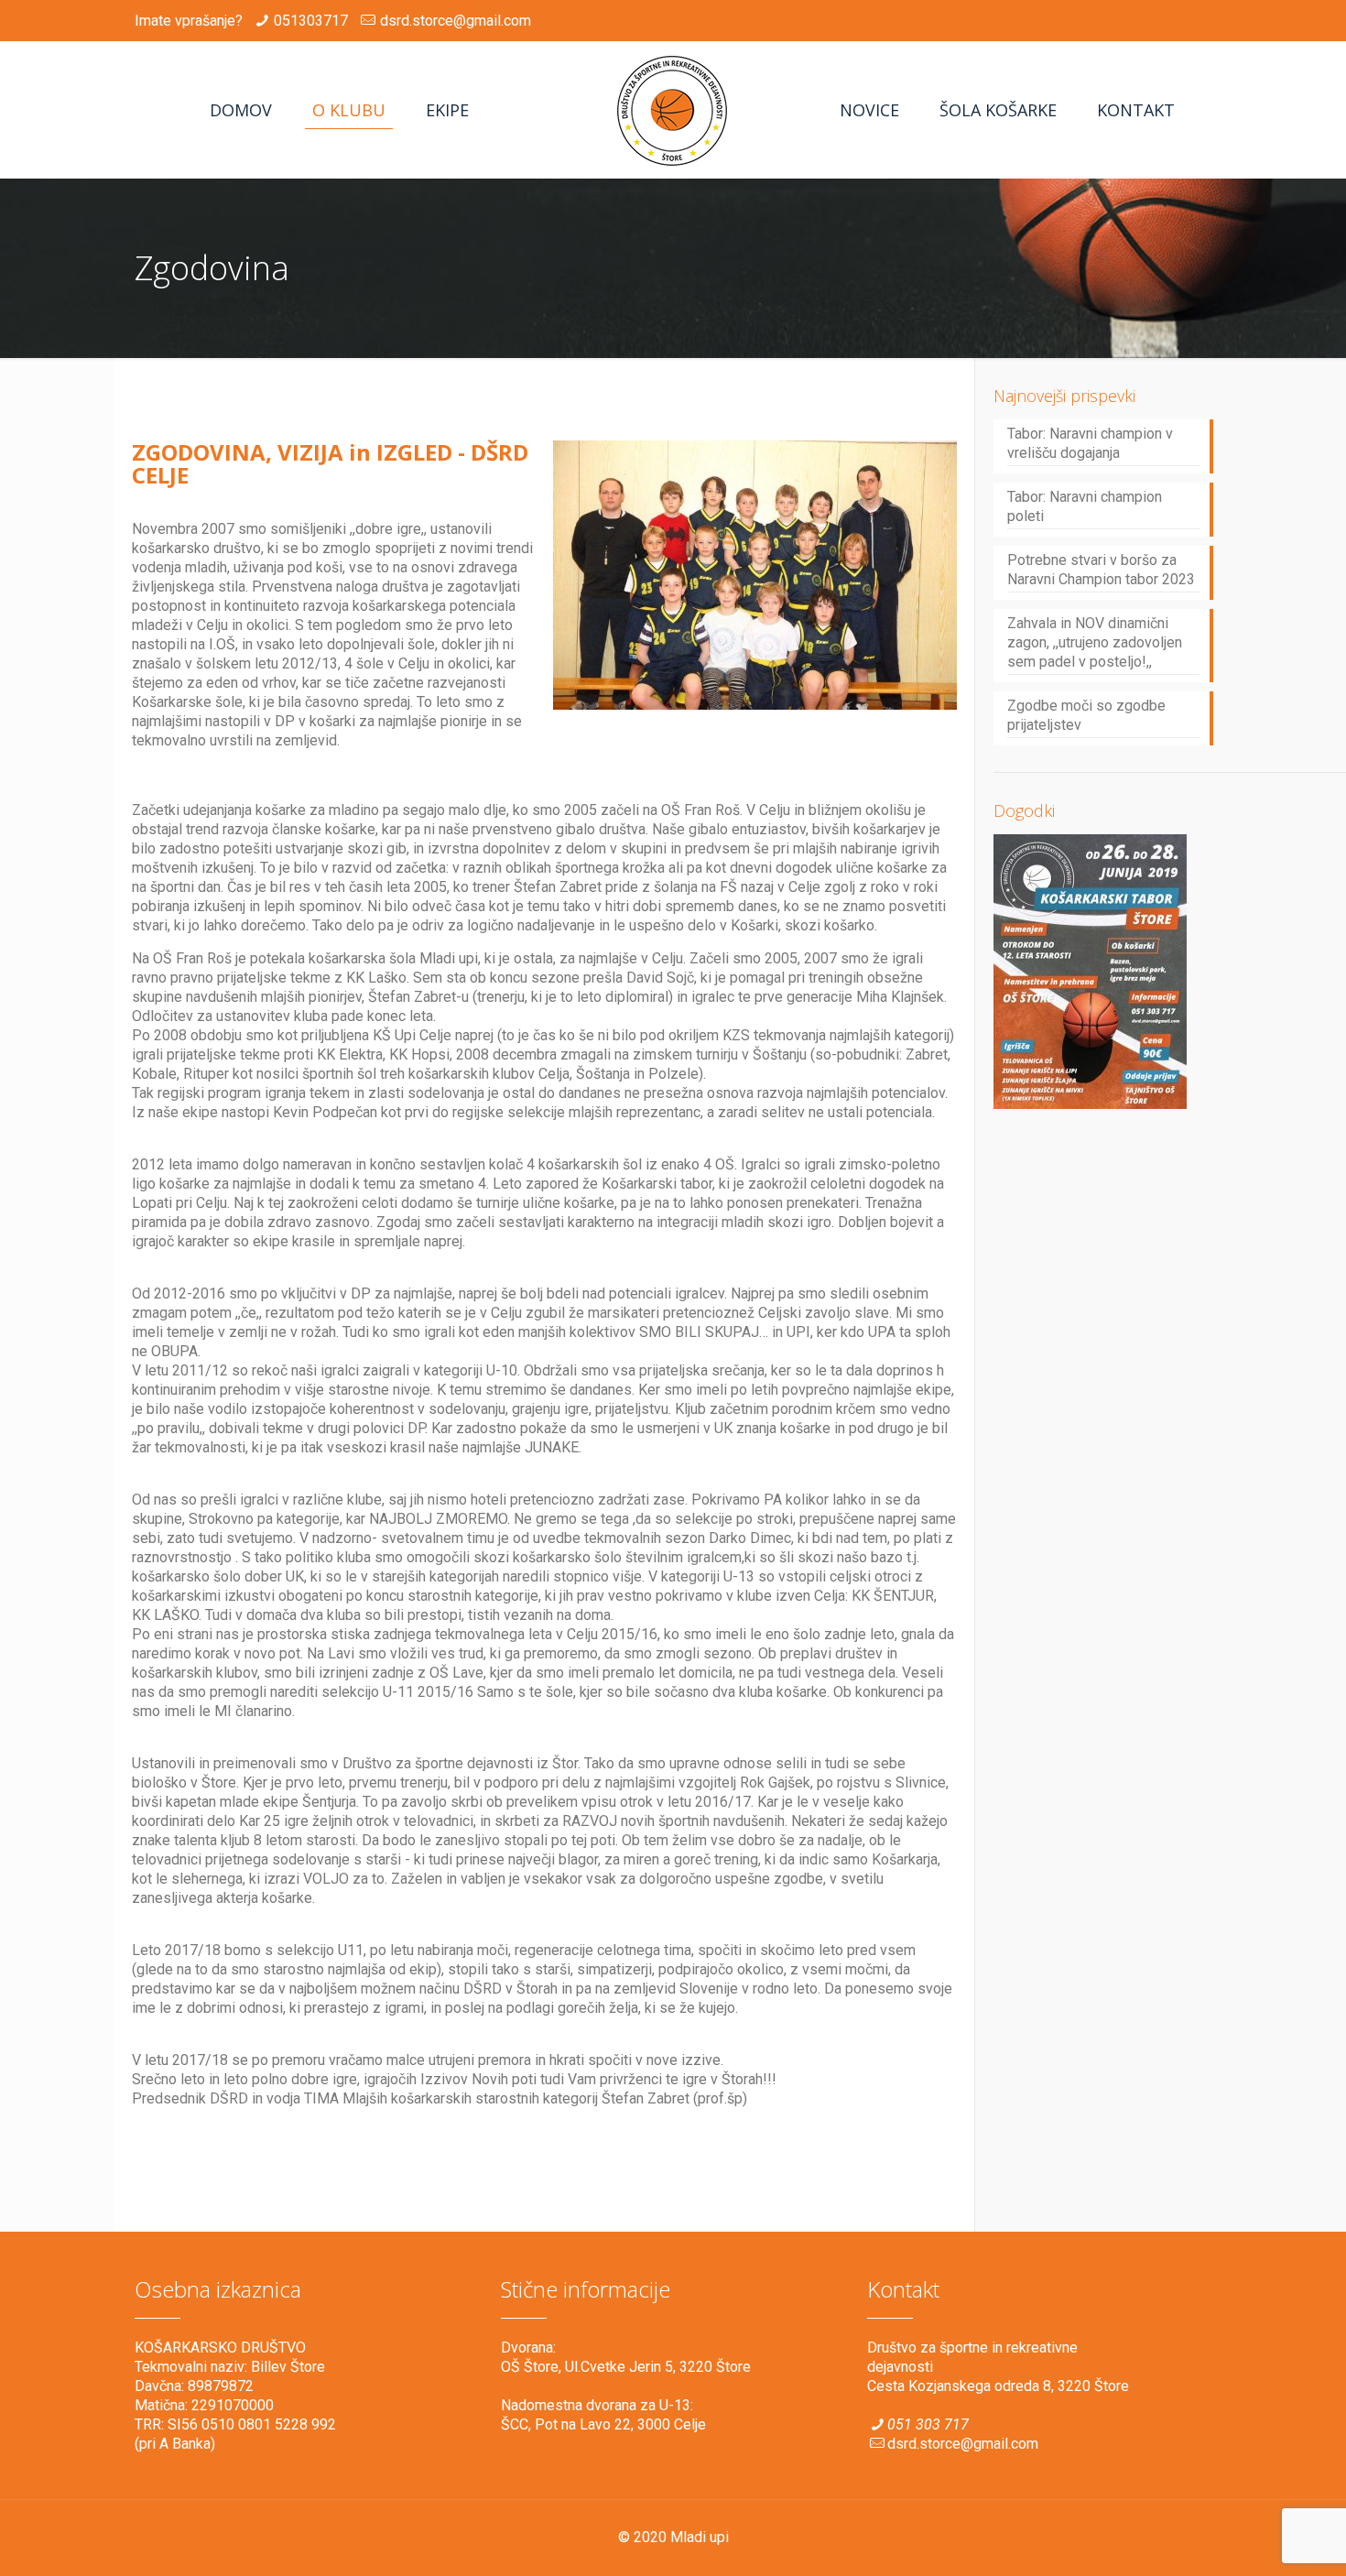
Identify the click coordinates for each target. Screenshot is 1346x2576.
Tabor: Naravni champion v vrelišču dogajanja (1090, 443)
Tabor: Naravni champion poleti (1085, 506)
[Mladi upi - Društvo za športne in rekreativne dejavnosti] (673, 110)
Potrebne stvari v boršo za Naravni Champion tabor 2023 (1101, 570)
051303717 (311, 21)
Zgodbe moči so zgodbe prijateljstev (1086, 715)
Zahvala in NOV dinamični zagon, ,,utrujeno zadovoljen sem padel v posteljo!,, (1095, 642)
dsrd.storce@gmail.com (456, 21)
